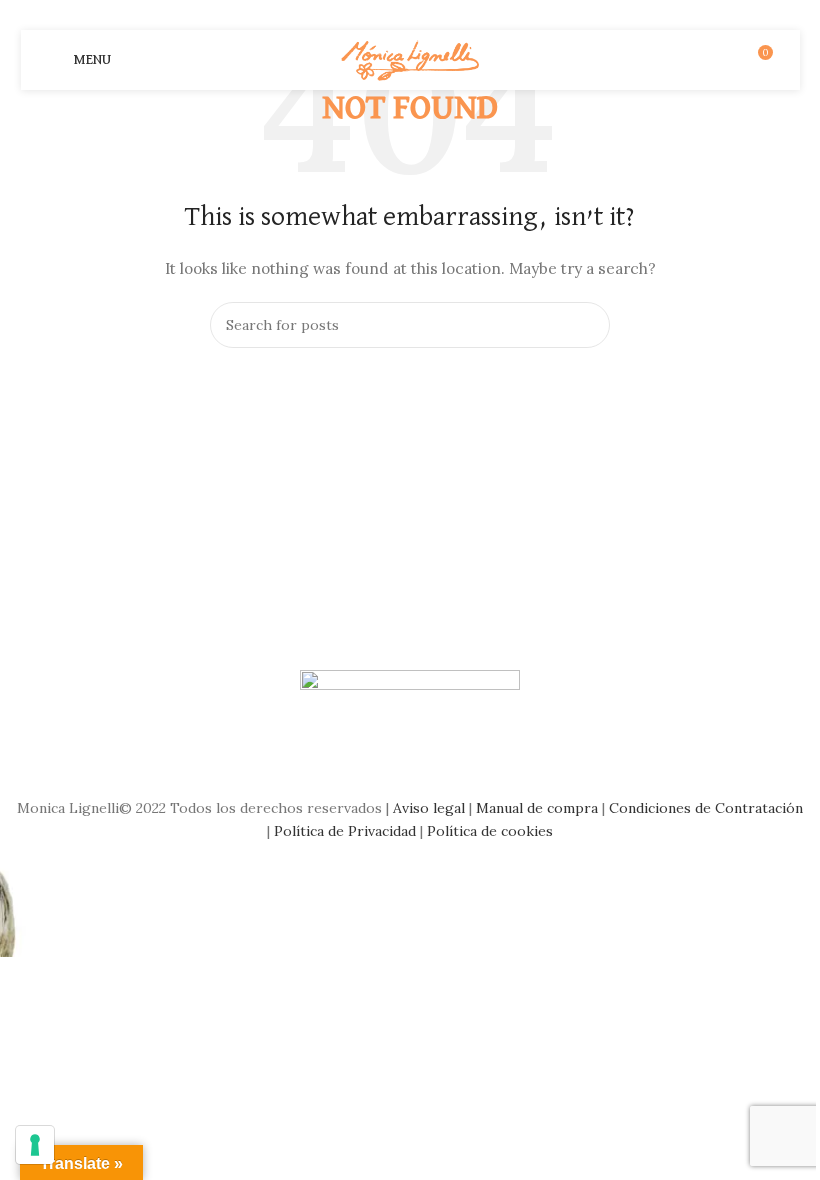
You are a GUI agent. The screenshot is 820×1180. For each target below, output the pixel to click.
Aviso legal (427, 808)
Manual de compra (537, 808)
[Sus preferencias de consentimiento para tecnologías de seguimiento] (35, 1145)
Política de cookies (490, 831)
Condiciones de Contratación (706, 808)
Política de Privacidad (345, 831)
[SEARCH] (587, 325)
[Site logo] (410, 59)
